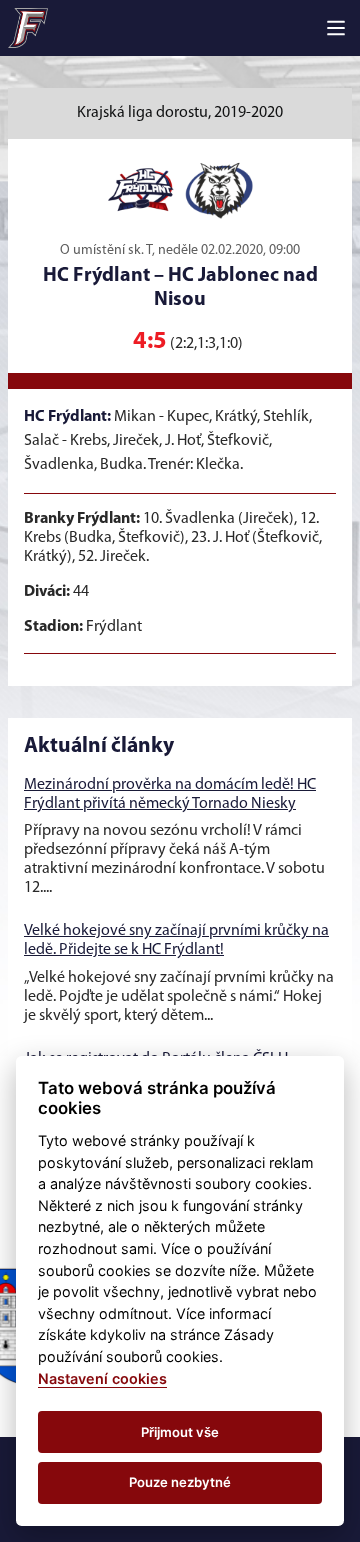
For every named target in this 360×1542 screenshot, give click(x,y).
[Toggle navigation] (336, 28)
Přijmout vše (180, 1432)
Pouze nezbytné (180, 1482)
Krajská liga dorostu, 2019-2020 (180, 113)
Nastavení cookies (102, 1378)
